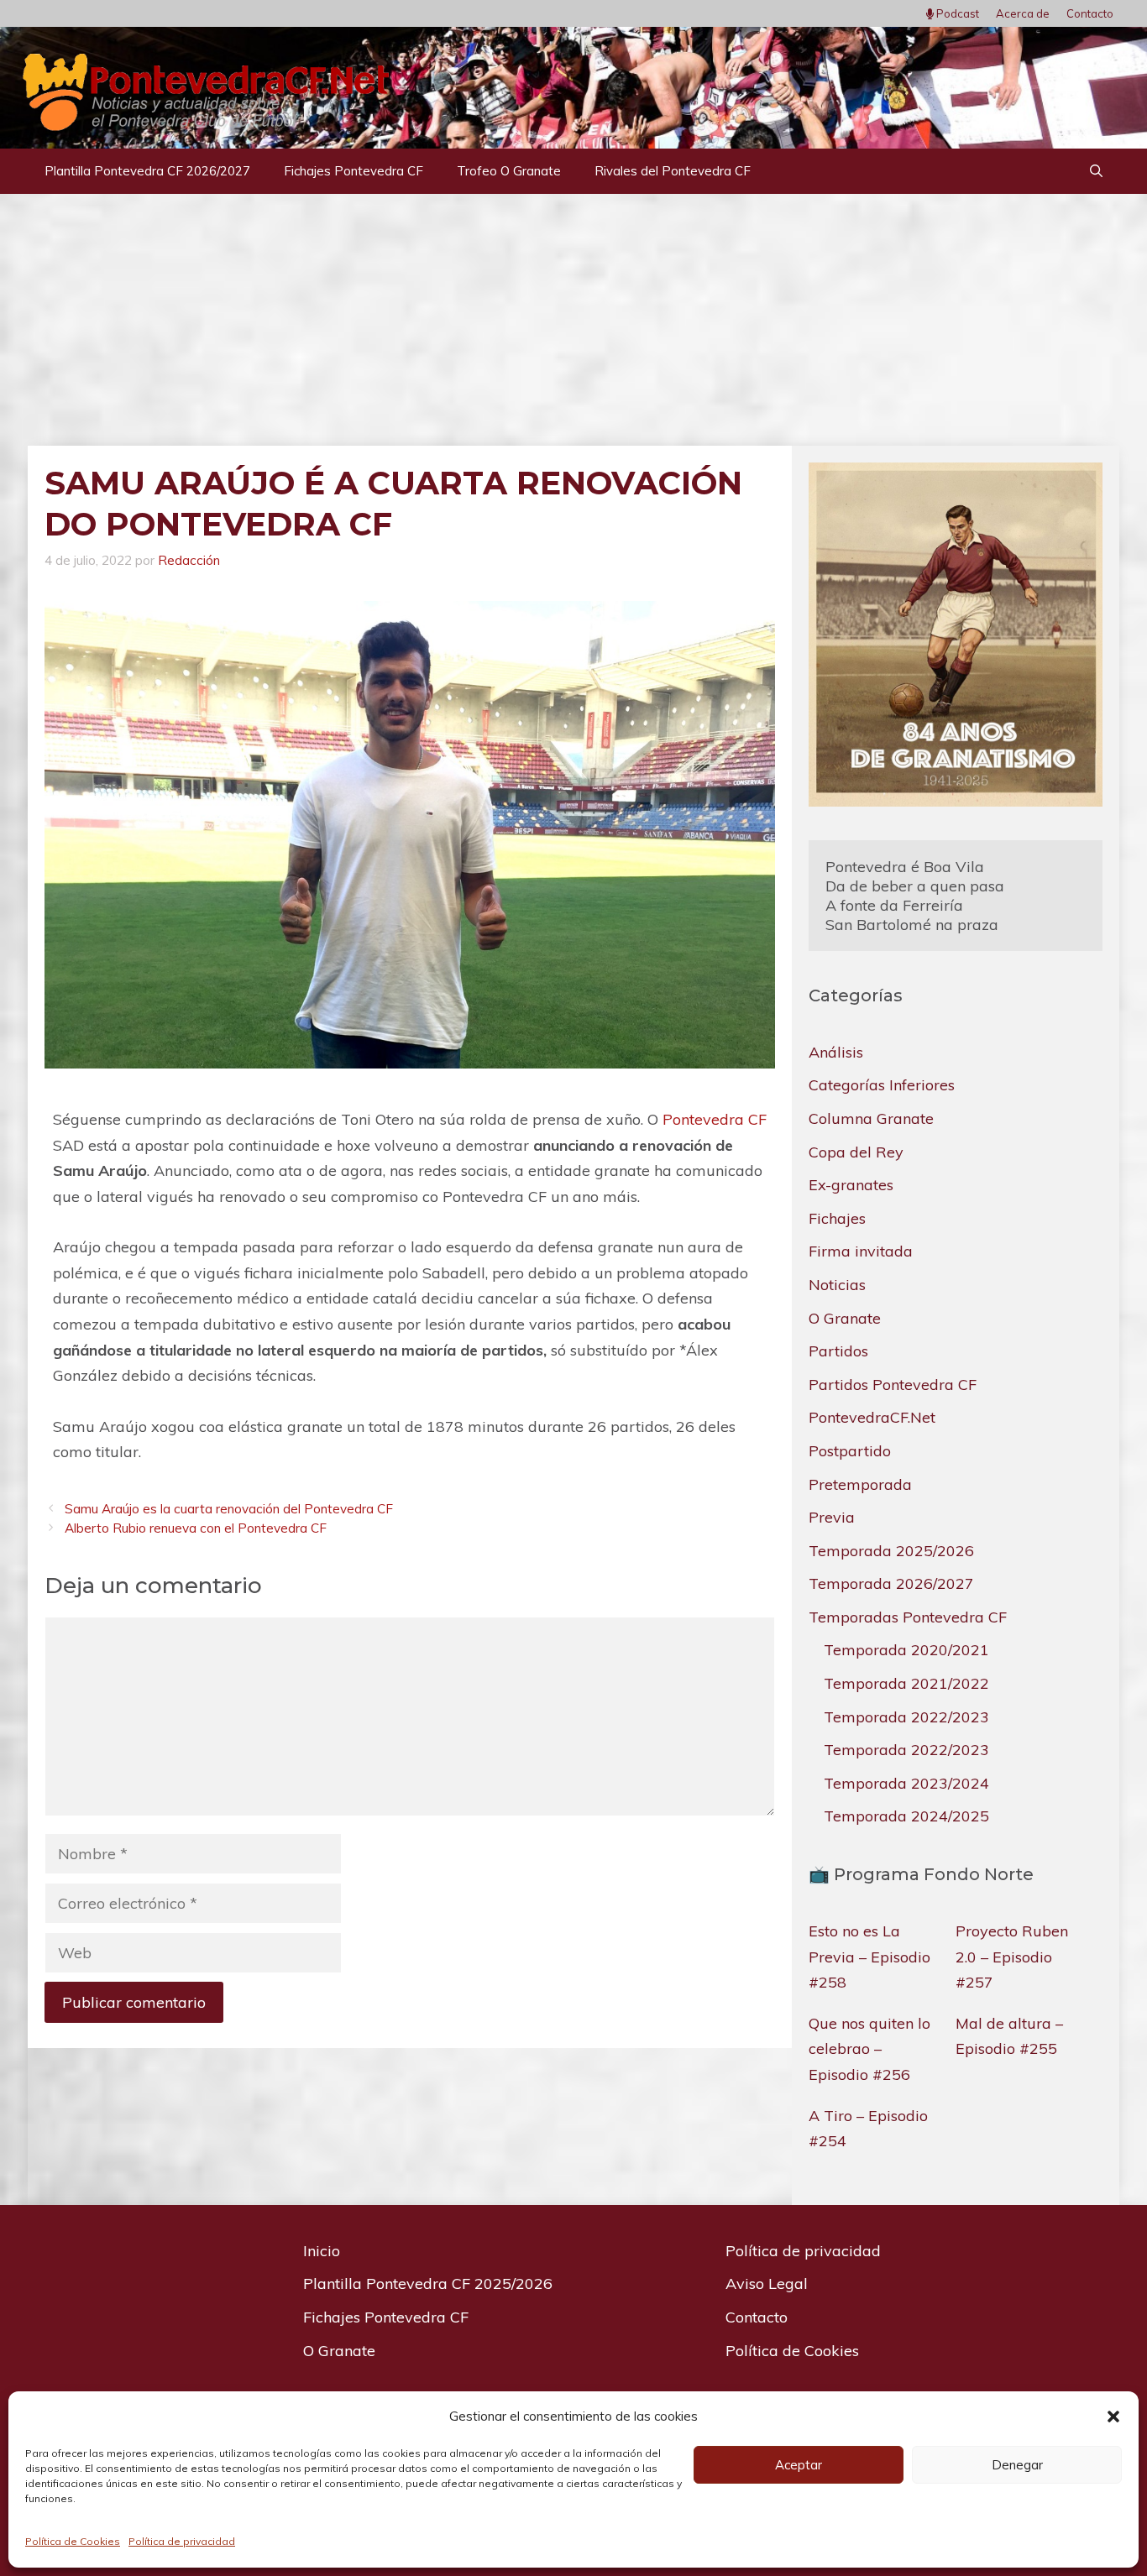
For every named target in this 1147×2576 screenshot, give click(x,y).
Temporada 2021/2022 (906, 1683)
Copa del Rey (856, 1152)
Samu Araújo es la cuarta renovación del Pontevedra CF (229, 1509)
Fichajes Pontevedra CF (354, 171)
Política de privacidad (182, 2541)
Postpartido (850, 1451)
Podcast (956, 13)
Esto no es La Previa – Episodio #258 (869, 1957)
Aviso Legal (767, 2283)
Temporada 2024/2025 (906, 1816)
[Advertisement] (573, 320)
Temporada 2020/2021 (906, 1650)
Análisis (836, 1052)
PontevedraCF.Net (872, 1417)
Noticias (837, 1285)
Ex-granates (851, 1185)
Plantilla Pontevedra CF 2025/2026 (428, 2283)
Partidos (838, 1351)
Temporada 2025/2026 (891, 1551)
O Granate (845, 1318)
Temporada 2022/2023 (906, 1717)
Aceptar (799, 2465)
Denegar (1017, 2465)
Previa (832, 1517)
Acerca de (1023, 13)
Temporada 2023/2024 (906, 1783)
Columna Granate (871, 1118)
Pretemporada (860, 1484)
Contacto (1090, 13)
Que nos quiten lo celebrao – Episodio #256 (869, 2049)
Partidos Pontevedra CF (893, 1385)
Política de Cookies (73, 2541)
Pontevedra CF (715, 1119)
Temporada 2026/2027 (891, 1583)
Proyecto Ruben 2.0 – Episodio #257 (1012, 1957)
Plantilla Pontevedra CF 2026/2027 (147, 171)
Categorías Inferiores (882, 1085)
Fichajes (837, 1218)
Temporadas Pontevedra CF (908, 1617)
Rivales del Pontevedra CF (673, 171)
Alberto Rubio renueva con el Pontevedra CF (196, 1528)
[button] (1113, 2417)
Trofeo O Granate (509, 171)
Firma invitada (861, 1251)
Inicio (322, 2251)
